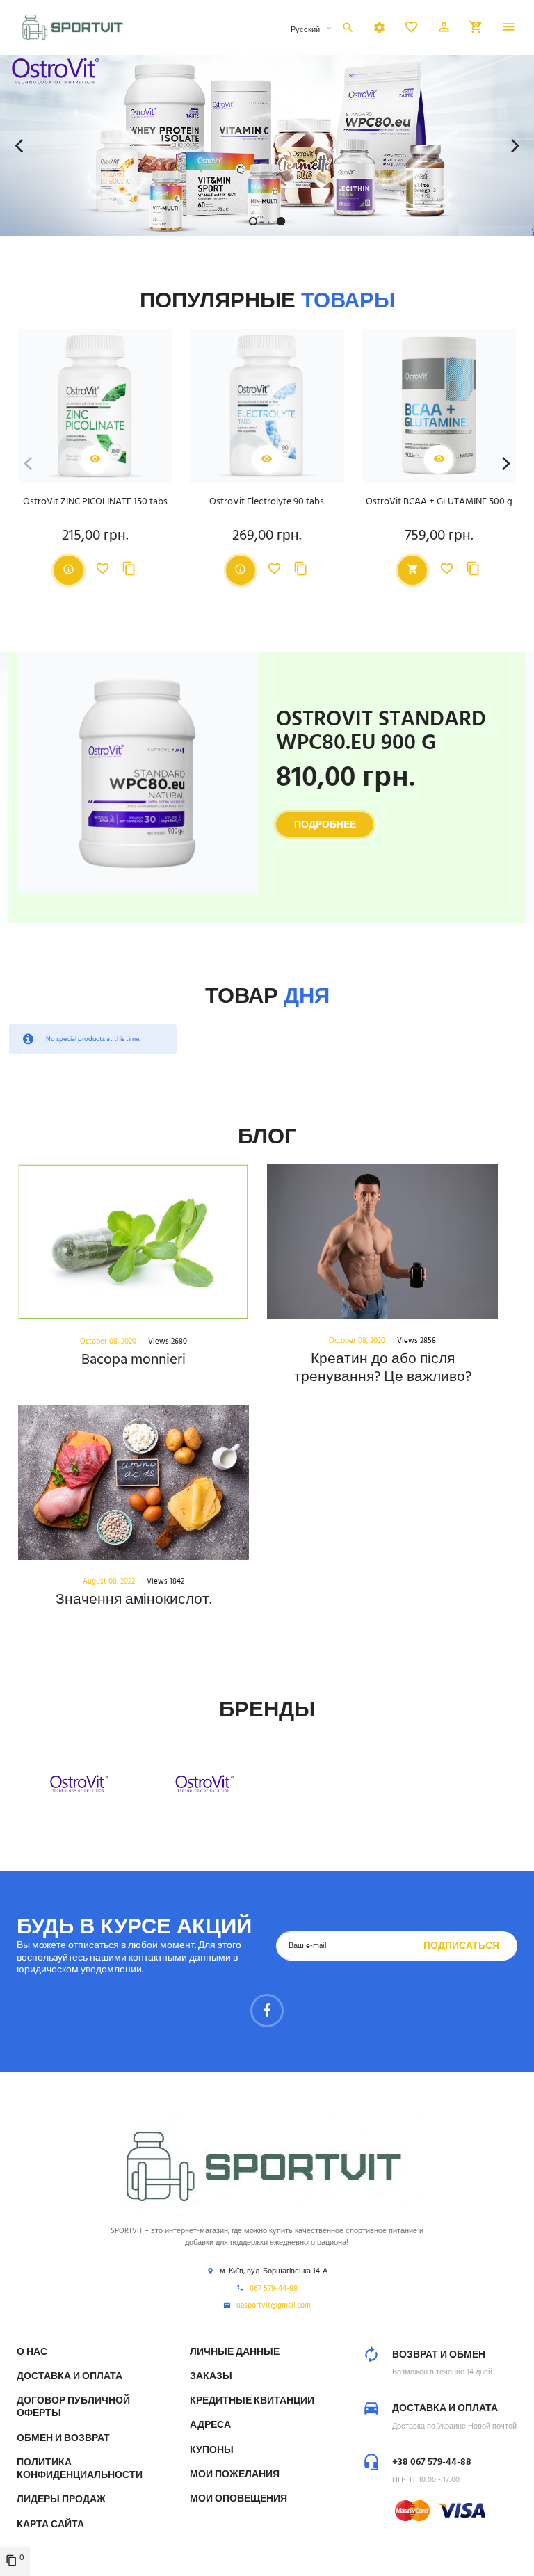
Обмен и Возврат (63, 2439)
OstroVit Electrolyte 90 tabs (267, 502)
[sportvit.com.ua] (74, 27)
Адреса (210, 2425)
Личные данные (235, 2352)
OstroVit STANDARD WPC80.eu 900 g (381, 732)
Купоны (212, 2450)
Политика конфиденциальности (80, 2469)
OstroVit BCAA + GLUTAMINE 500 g (439, 502)
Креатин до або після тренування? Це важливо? (383, 1368)
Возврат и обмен (439, 2355)
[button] (444, 29)
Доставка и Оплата (70, 2377)
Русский (306, 30)
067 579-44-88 (274, 2289)
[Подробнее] (68, 570)
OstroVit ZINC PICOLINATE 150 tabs (95, 502)
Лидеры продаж (61, 2500)
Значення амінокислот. (133, 1600)
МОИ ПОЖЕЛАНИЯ (235, 2475)
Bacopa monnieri (133, 1360)
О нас (32, 2352)
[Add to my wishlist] (103, 570)
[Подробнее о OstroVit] (79, 1784)
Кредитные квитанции (252, 2401)
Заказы (211, 2377)
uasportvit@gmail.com (274, 2306)
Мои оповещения (238, 2499)
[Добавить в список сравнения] (129, 570)
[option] (267, 145)
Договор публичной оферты (73, 2407)
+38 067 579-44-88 (432, 2462)
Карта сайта (50, 2525)
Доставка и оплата (445, 2409)
